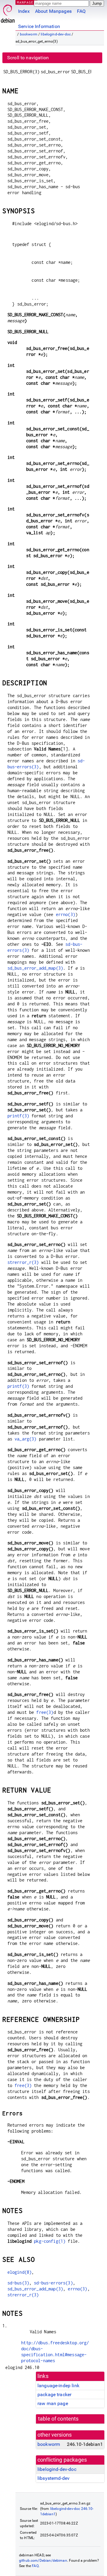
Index (24, 11)
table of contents (58, 2419)
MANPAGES (26, 2)
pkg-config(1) (50, 2241)
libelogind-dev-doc (56, 34)
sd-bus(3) (18, 2283)
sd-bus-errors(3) (53, 2283)
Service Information (39, 26)
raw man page (53, 2403)
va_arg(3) (25, 1439)
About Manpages (53, 11)
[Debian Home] (8, 12)
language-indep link (58, 2386)
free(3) (45, 1712)
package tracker (54, 2394)
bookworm (29, 34)
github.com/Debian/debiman (43, 2561)
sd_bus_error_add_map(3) (35, 968)
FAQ (81, 11)
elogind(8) (20, 2272)
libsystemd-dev (53, 2478)
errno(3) (66, 914)
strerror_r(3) (23, 1262)
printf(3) (18, 1116)
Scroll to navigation (28, 58)
